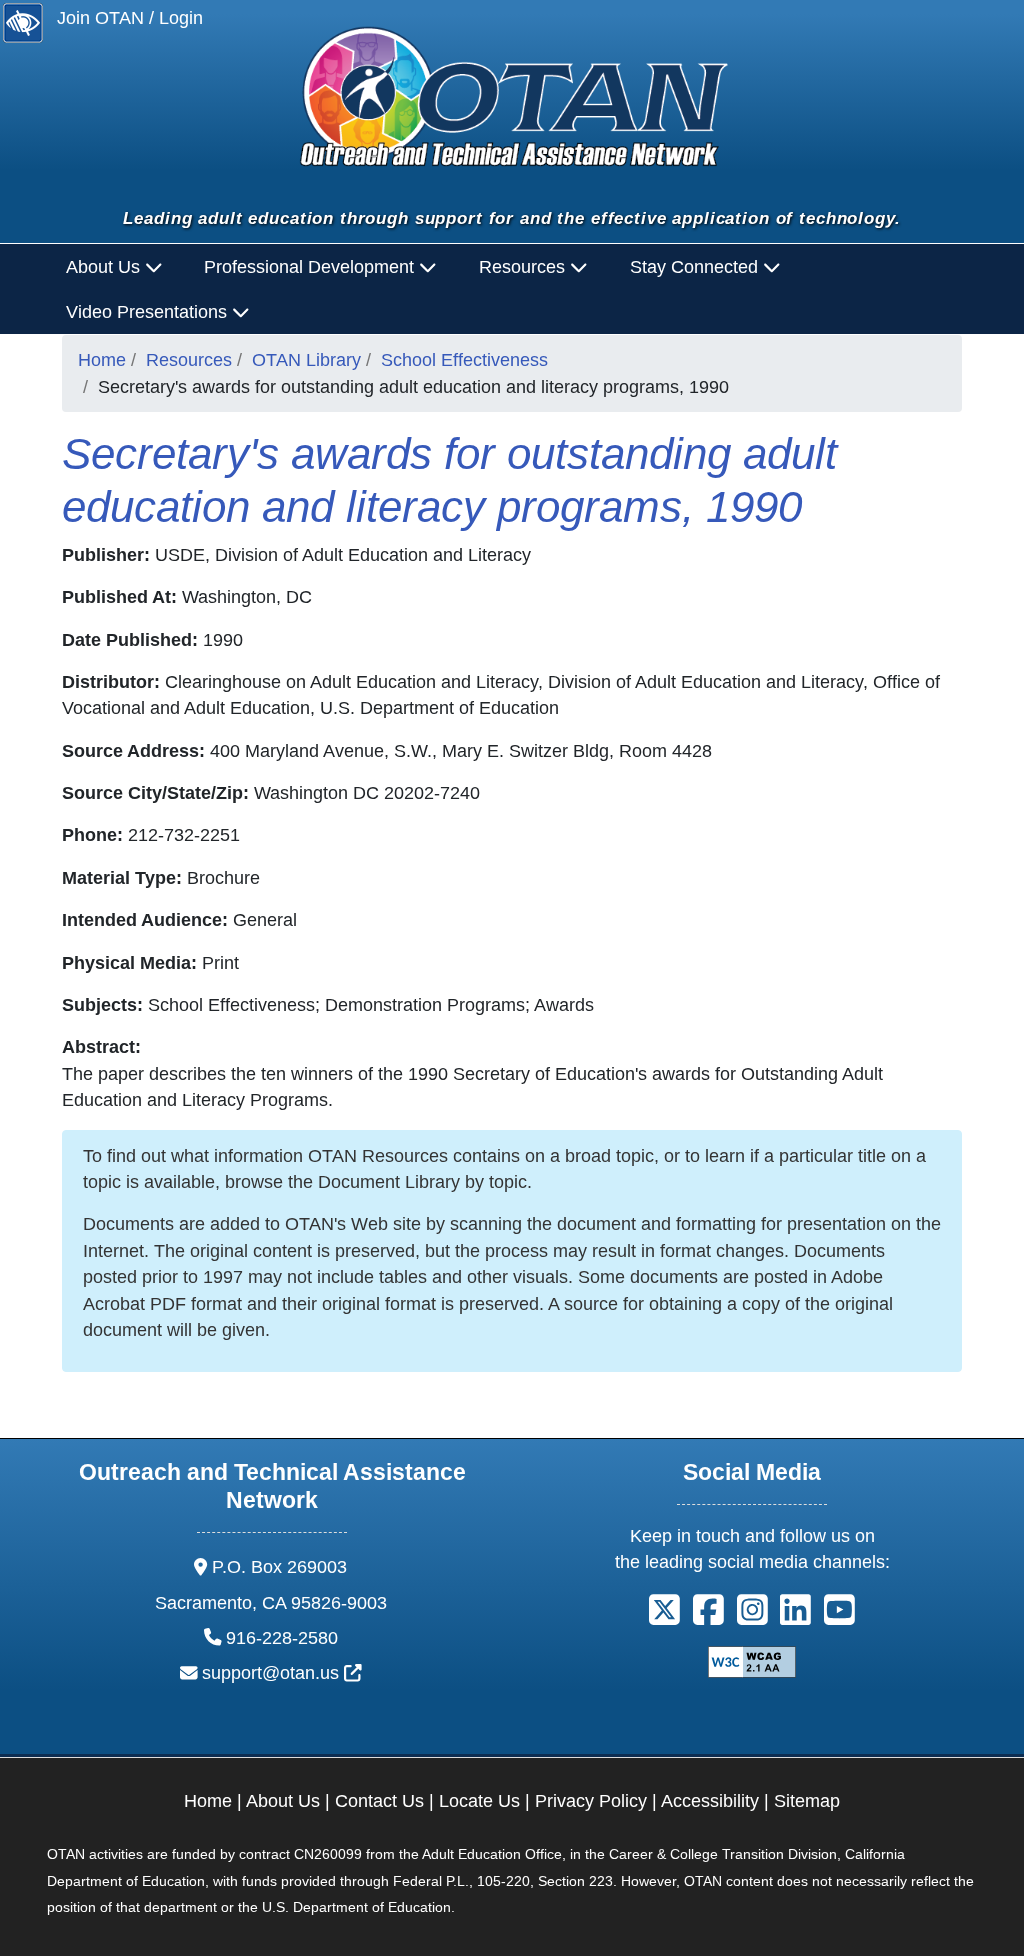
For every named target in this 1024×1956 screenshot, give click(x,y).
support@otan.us (282, 1673)
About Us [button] (105, 267)
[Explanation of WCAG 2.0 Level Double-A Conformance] (752, 1661)
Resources (189, 360)
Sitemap (807, 1801)
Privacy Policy (591, 1801)
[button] (664, 1617)
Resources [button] (524, 267)
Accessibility (710, 1801)
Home (102, 360)
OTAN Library (306, 360)
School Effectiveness (464, 360)
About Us (283, 1801)
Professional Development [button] (311, 267)
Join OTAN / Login (130, 18)
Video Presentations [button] (149, 312)
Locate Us (479, 1801)
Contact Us (379, 1801)
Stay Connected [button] (696, 267)
